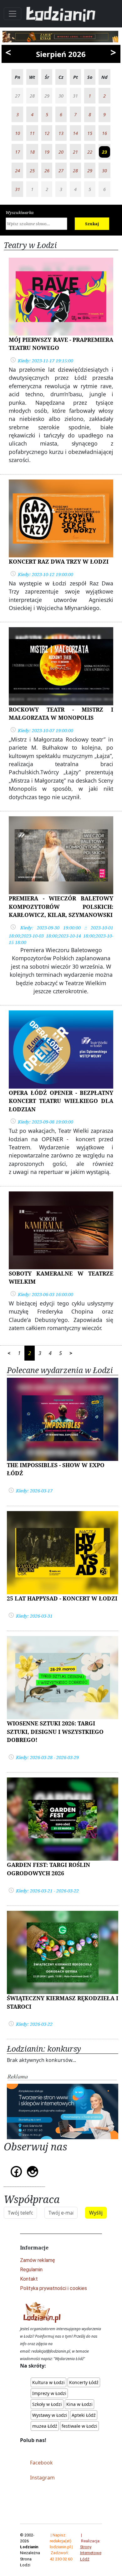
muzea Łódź (45, 2426)
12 (47, 133)
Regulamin (31, 2270)
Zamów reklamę (38, 2260)
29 (90, 171)
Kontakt (29, 2279)
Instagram (42, 2478)
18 (32, 152)
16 (104, 133)
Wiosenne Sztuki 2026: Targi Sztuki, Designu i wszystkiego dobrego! (55, 1732)
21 (75, 152)
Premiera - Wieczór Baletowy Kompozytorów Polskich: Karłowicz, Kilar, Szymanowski (61, 906)
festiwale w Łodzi (79, 2426)
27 (61, 171)
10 (18, 133)
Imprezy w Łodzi (49, 2393)
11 (32, 133)
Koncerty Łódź (84, 2382)
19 (47, 152)
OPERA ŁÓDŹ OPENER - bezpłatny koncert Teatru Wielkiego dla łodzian (61, 1101)
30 (104, 171)
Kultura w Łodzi (48, 2382)
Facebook (41, 2463)
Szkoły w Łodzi (47, 2404)
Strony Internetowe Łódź (91, 2553)
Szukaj (92, 224)
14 (75, 133)
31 (18, 189)
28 (75, 171)
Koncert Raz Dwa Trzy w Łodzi (59, 561)
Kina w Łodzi (79, 2404)
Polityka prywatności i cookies (53, 2288)
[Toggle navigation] (13, 14)
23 (104, 152)
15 (90, 133)
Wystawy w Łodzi (50, 2415)
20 (61, 152)
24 (18, 171)
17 (18, 152)
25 (32, 171)
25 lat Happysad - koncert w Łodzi (62, 1598)
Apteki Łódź (84, 2415)
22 (90, 152)
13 (61, 133)
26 (47, 171)
